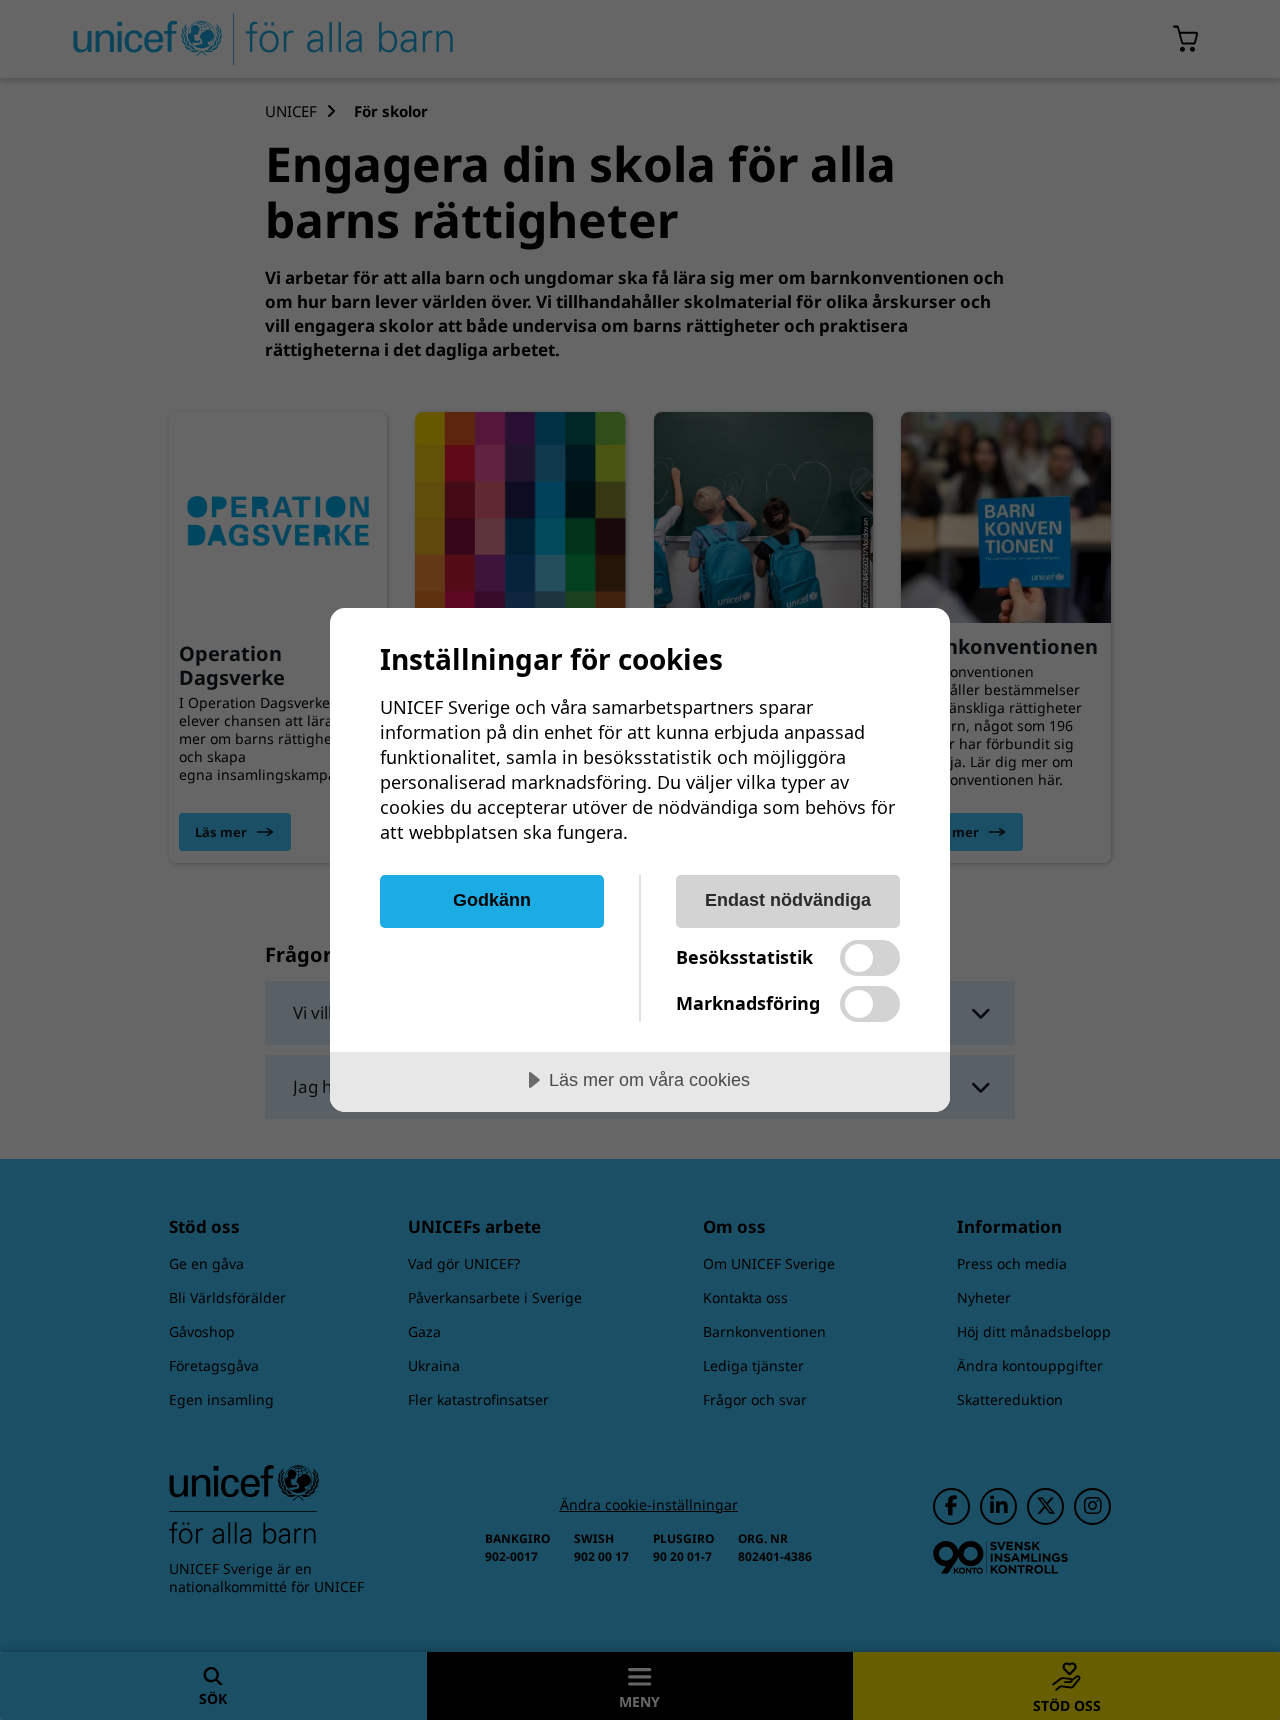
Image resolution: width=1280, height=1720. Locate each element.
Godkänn (492, 900)
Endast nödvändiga (788, 900)
